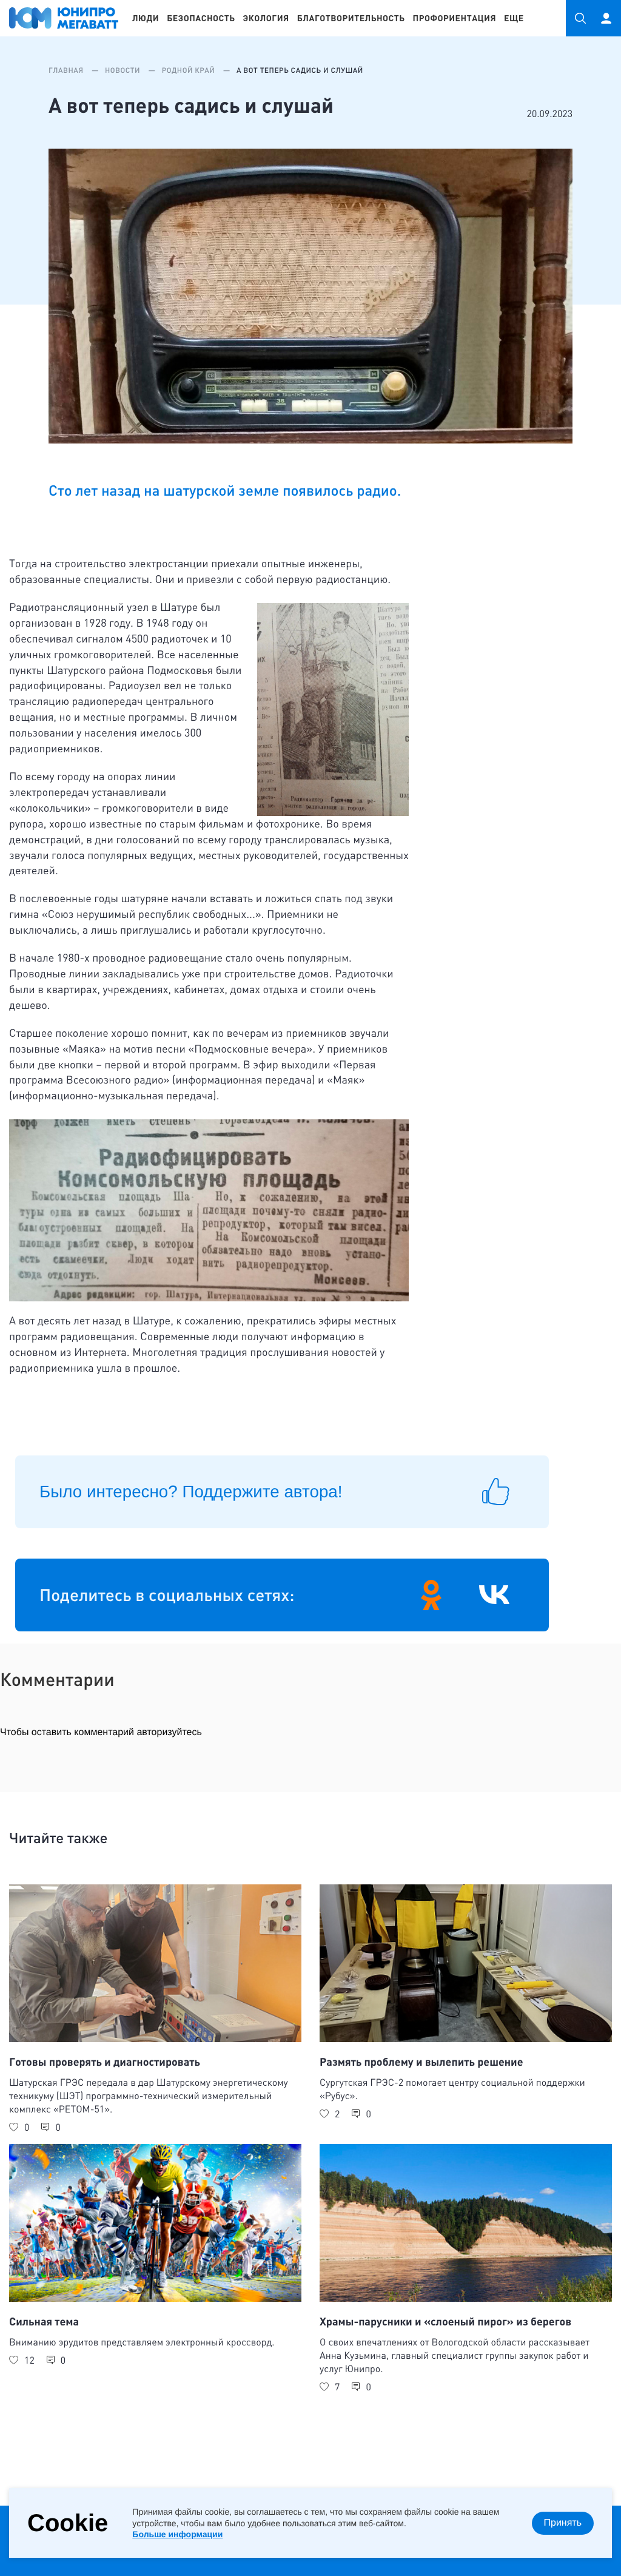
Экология (266, 18)
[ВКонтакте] (494, 1595)
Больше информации (177, 2534)
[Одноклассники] (431, 1595)
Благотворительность (351, 18)
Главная (67, 70)
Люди (146, 18)
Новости (123, 70)
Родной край (190, 70)
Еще (514, 18)
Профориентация (455, 18)
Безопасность (201, 18)
